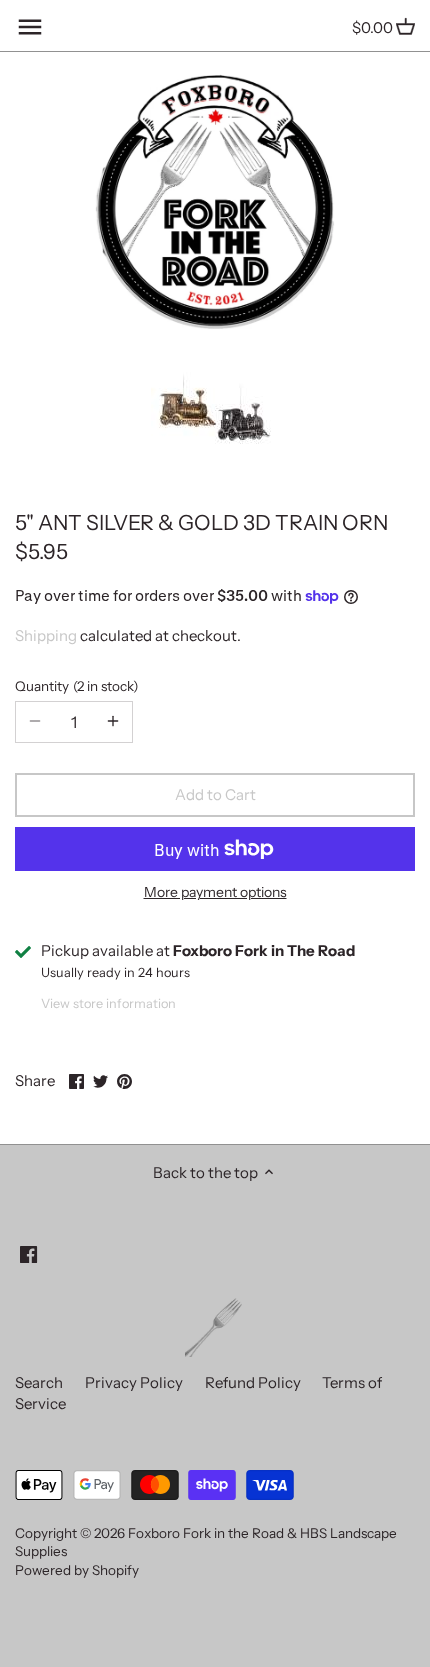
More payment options (215, 892)
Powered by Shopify (77, 1570)
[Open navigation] (30, 27)
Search (39, 1382)
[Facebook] (28, 1253)
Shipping (46, 635)
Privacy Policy (134, 1382)
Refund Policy (253, 1382)
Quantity (74, 686)
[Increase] (113, 722)
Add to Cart (215, 794)
